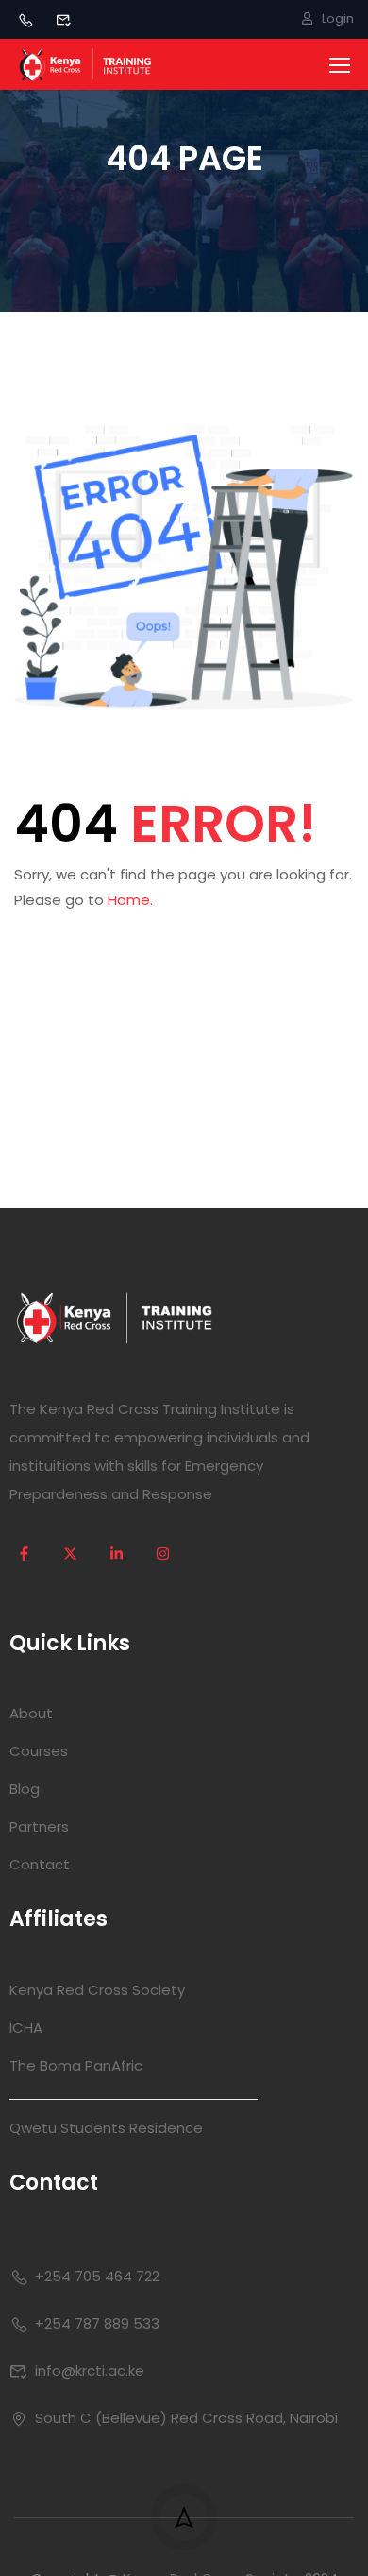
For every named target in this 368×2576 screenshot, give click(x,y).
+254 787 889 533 (97, 2323)
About (31, 1713)
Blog (25, 1789)
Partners (39, 1826)
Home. (130, 900)
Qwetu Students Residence (106, 2128)
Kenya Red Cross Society (97, 1990)
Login (338, 18)
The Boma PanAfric (76, 2065)
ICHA (26, 2028)
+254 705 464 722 (97, 2276)
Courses (39, 1751)
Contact (40, 1864)
